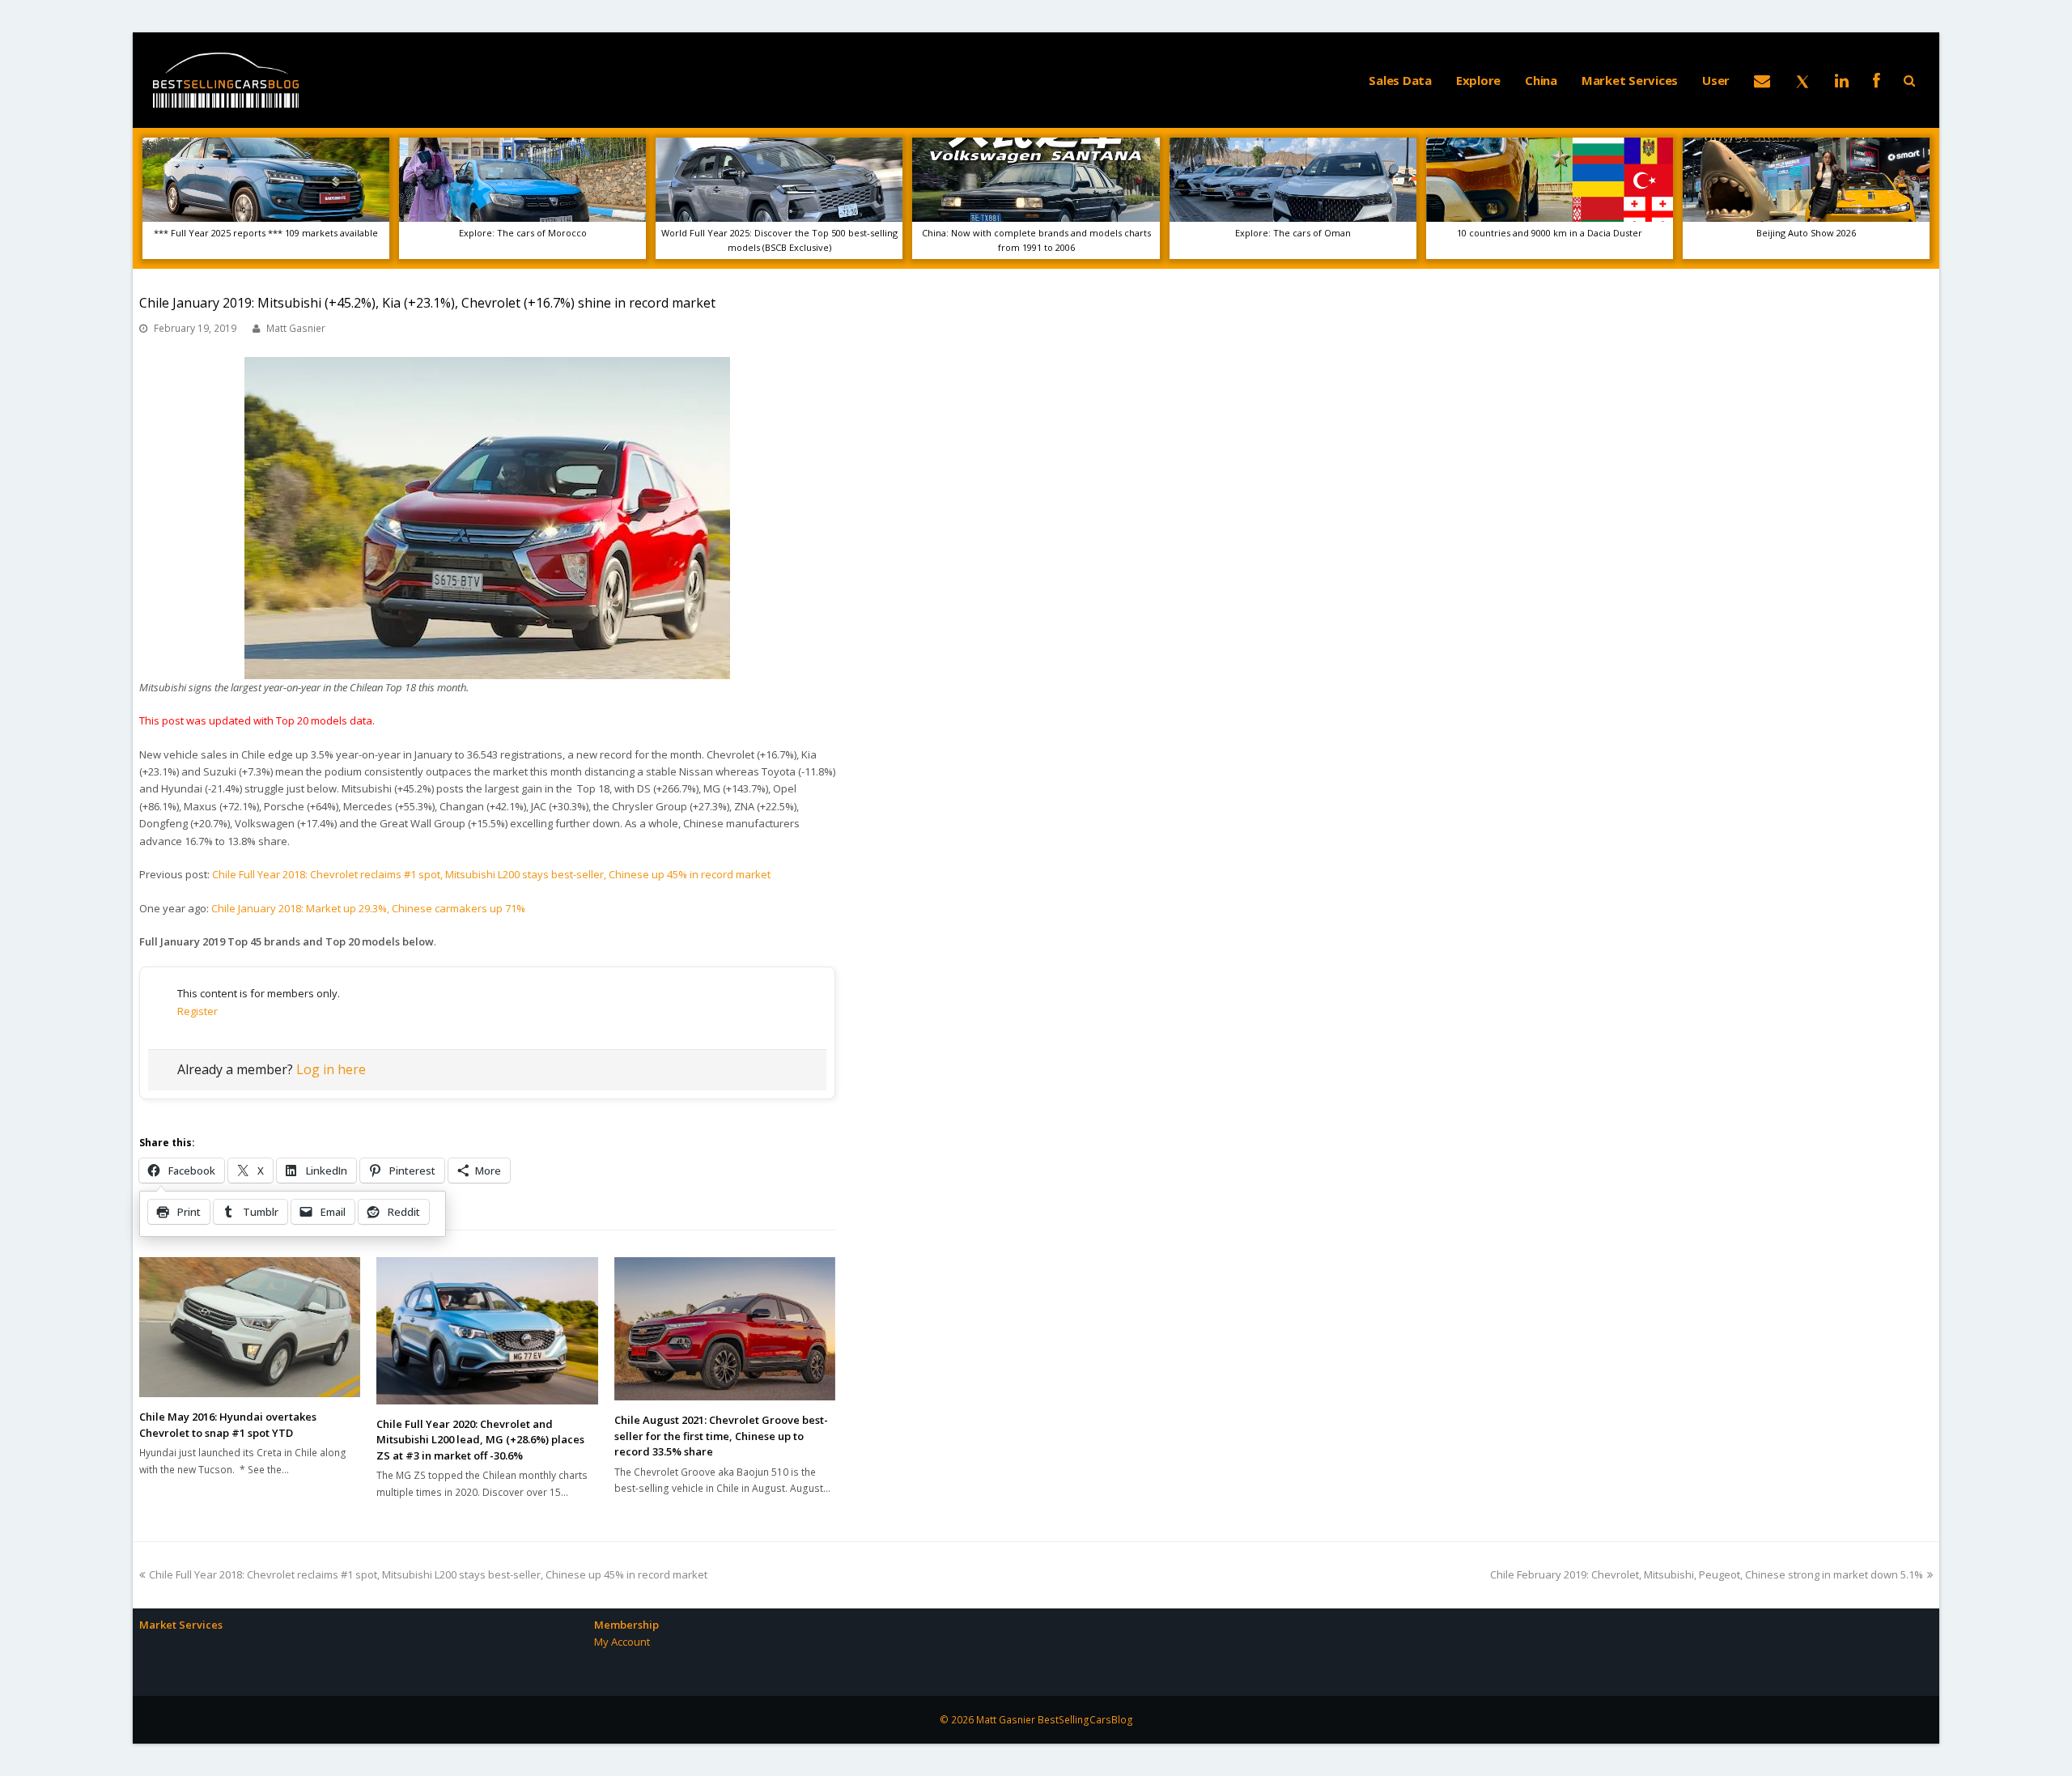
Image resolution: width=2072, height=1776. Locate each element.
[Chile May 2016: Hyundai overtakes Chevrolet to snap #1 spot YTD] (250, 1328)
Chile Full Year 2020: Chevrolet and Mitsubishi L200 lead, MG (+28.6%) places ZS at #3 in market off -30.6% (480, 1440)
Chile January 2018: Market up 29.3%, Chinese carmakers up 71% (368, 908)
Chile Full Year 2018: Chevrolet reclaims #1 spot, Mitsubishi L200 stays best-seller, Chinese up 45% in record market (491, 874)
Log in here (331, 1069)
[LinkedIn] (1842, 80)
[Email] (1762, 80)
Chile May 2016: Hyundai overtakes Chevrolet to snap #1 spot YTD (228, 1425)
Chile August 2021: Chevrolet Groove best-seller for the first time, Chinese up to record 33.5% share (721, 1436)
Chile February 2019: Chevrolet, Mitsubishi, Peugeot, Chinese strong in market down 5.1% (1707, 1574)
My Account (622, 1642)
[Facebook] (1877, 80)
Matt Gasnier (296, 328)
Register (197, 1011)
